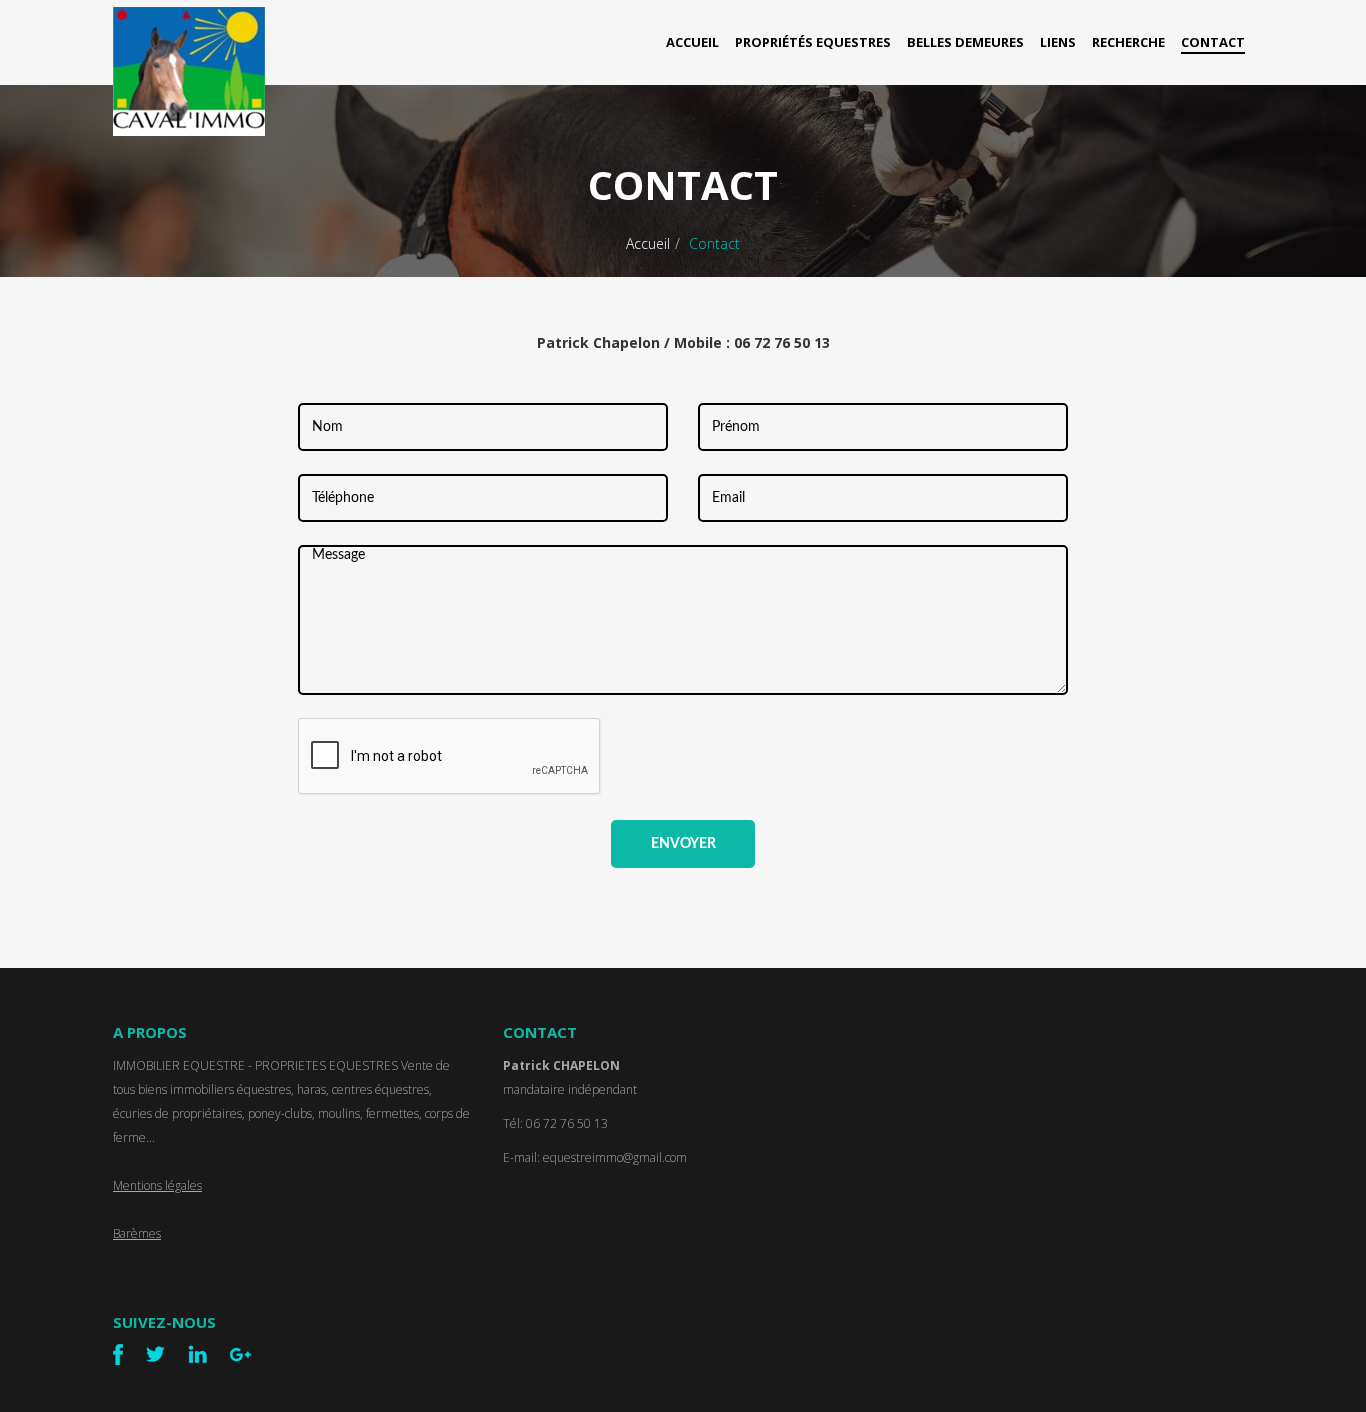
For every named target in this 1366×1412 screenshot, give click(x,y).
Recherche (1128, 42)
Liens (1058, 42)
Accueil (692, 42)
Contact (1213, 42)
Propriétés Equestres (813, 42)
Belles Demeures (965, 42)
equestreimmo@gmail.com (615, 1157)
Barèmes (137, 1233)
